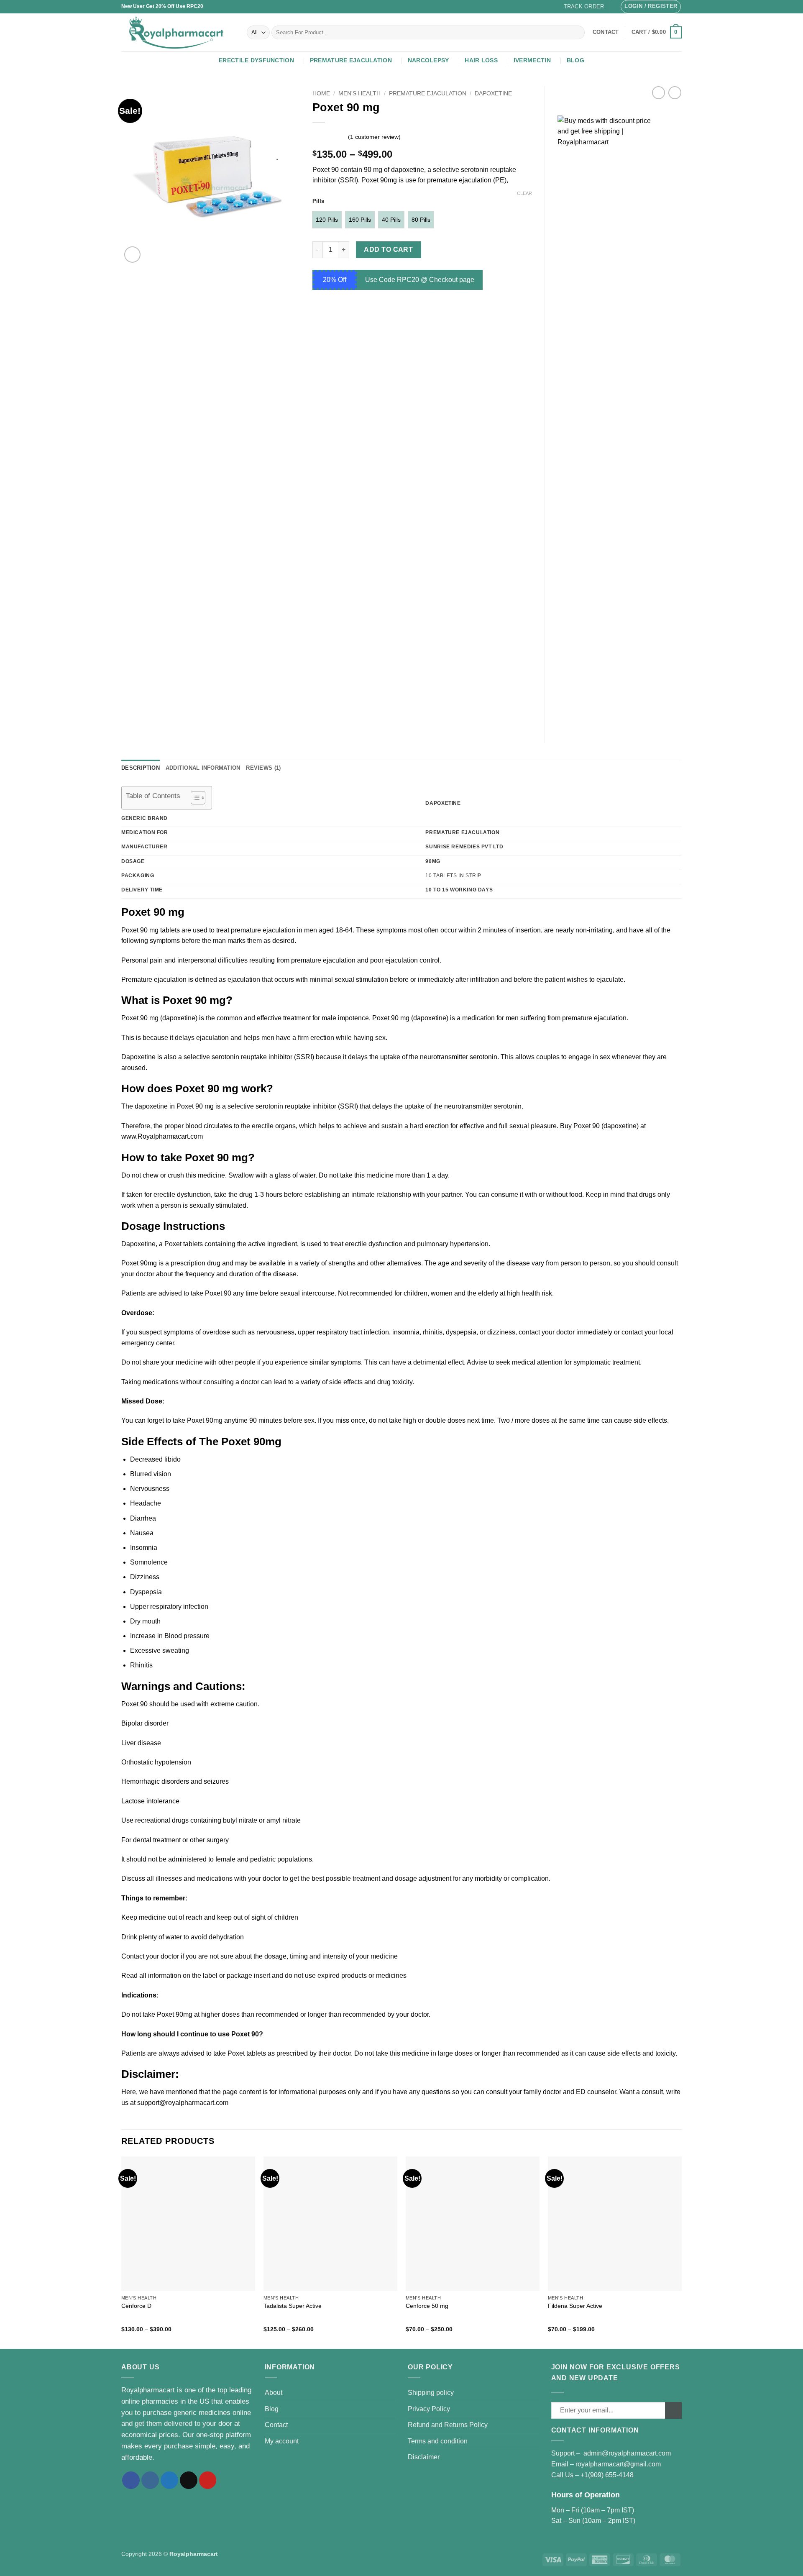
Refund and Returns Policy (448, 2425)
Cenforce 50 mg (427, 2306)
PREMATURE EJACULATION (351, 60)
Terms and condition (438, 2441)
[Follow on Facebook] (131, 2480)
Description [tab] (141, 768)
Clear (524, 193)
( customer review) (374, 136)
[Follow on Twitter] (169, 2480)
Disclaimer (424, 2457)
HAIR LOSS (481, 60)
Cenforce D (136, 2306)
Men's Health (359, 93)
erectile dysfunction (374, 1244)
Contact (276, 2425)
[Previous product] (675, 93)
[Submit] (577, 33)
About (274, 2393)
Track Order (584, 6)
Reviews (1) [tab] (263, 768)
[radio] (327, 220)
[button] (651, 7)
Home (321, 93)
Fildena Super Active (575, 2306)
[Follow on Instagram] (150, 2480)
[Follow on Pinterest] (208, 2480)
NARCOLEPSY (428, 60)
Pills (318, 201)
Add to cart (388, 250)
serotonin (508, 1106)
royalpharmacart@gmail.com (618, 2464)
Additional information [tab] (203, 768)
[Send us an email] (189, 2480)
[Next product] (659, 93)
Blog (575, 60)
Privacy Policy (429, 2409)
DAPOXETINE (493, 93)
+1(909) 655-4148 (607, 2475)
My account (282, 2441)
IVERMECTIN (532, 60)
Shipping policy (431, 2393)
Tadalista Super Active (293, 2306)
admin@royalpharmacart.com (627, 2453)
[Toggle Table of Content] (194, 798)
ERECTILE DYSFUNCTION (256, 60)
